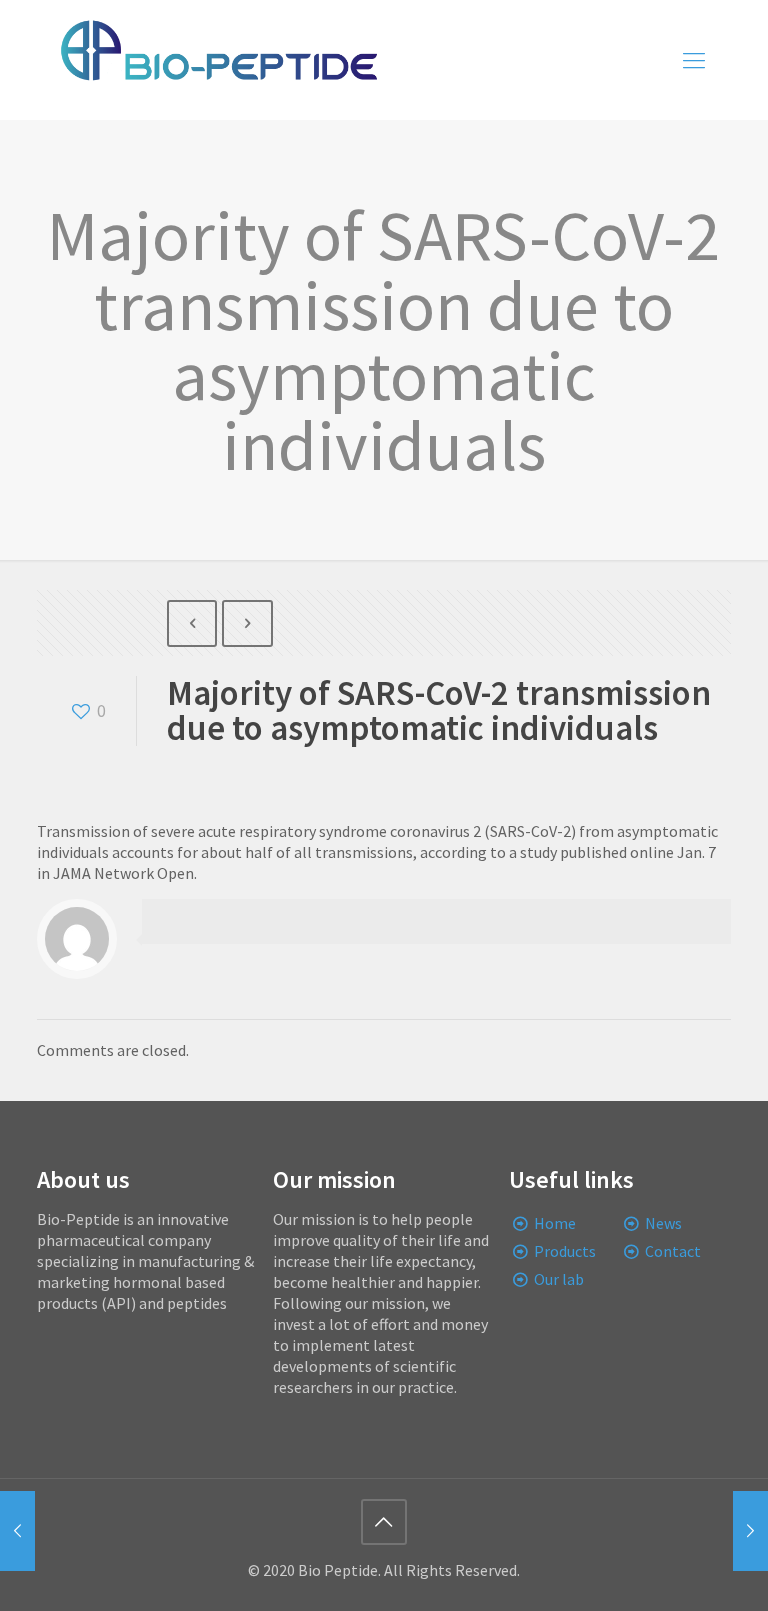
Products (565, 1251)
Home (555, 1223)
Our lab (559, 1279)
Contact (673, 1251)
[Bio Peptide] (218, 60)
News (663, 1223)
